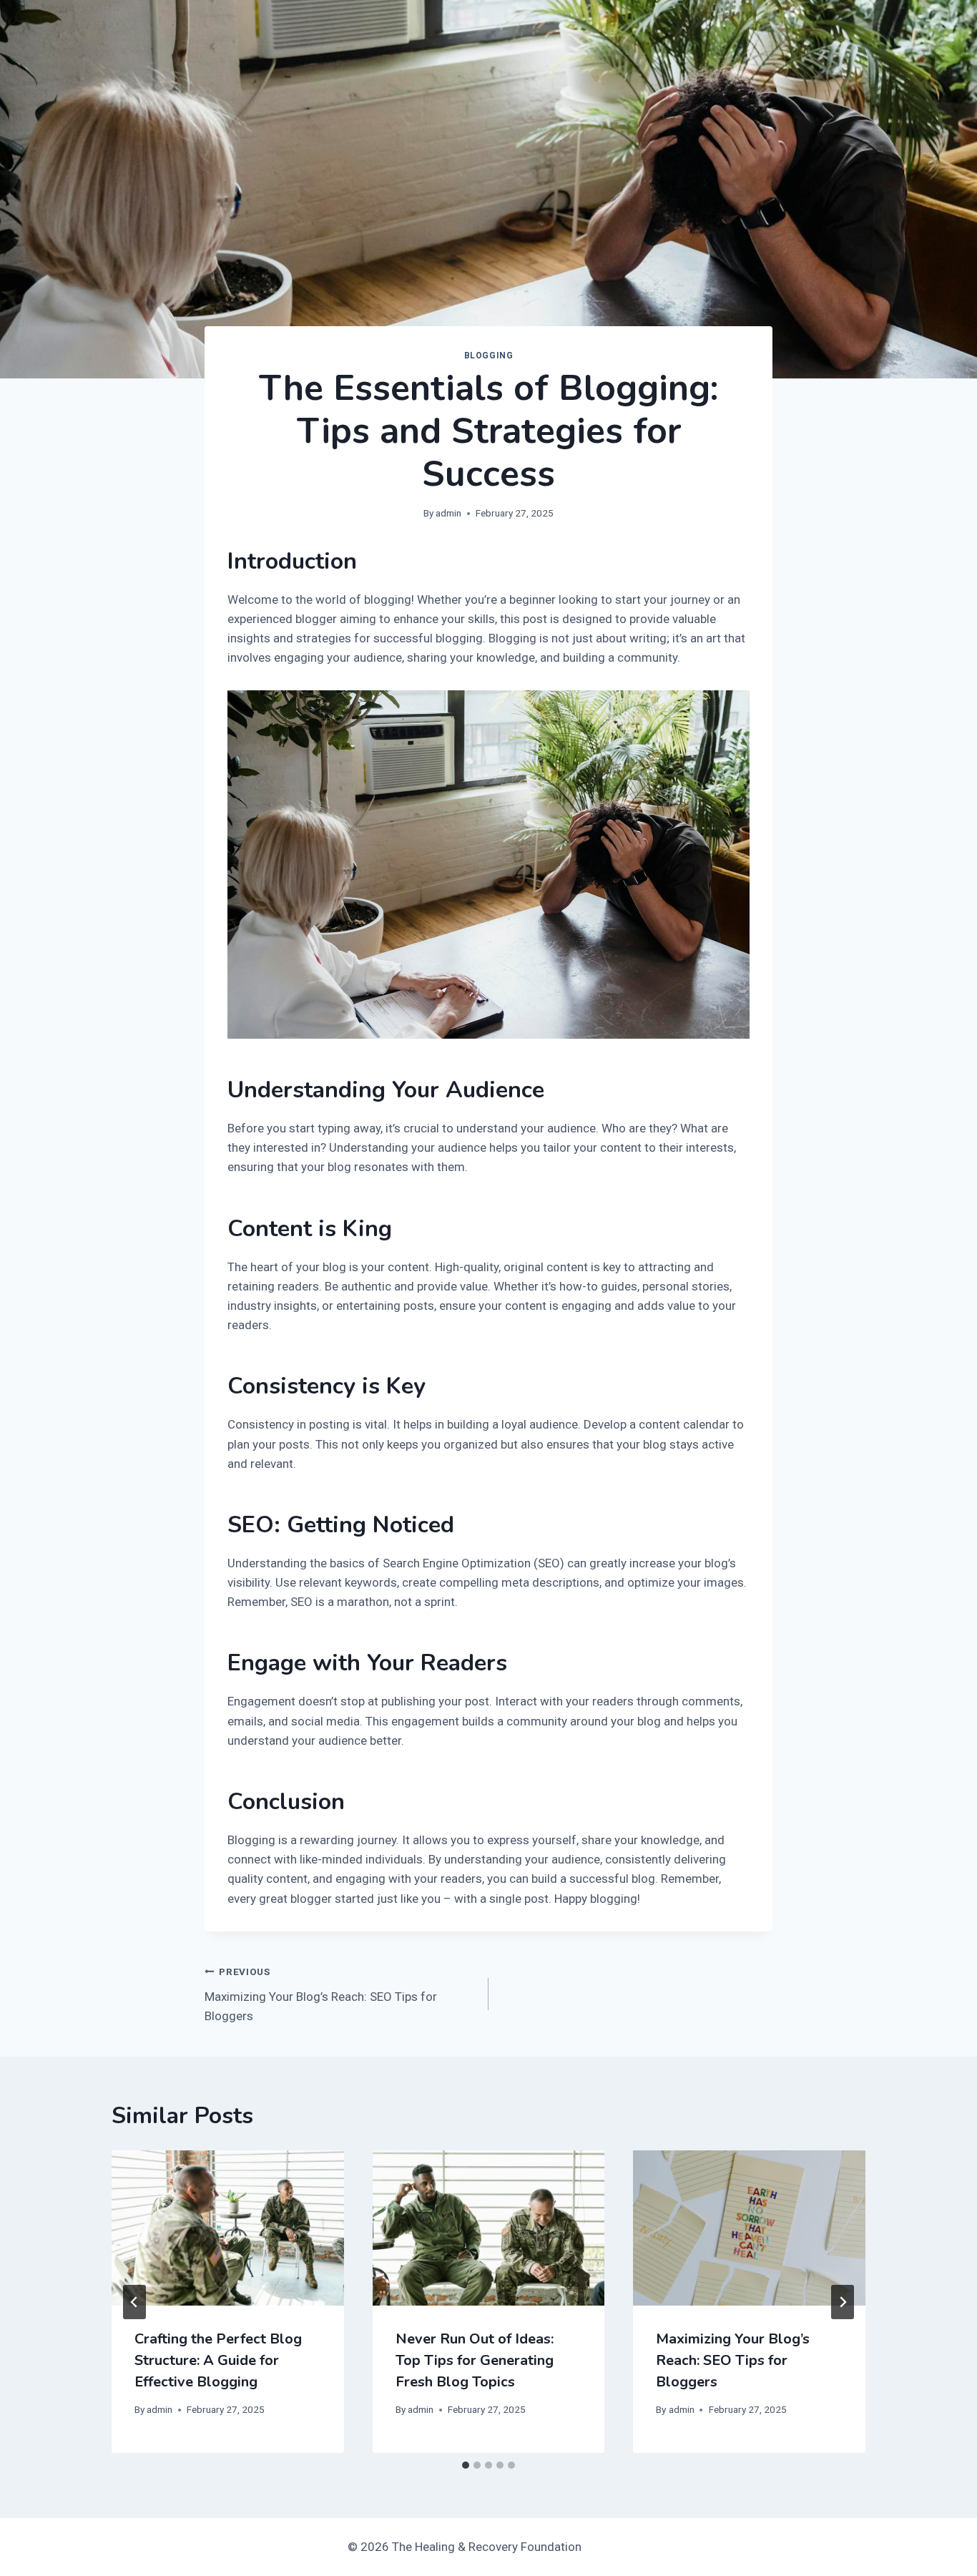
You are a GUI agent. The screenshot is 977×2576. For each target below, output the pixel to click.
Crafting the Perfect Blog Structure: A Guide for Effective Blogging (218, 2360)
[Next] (843, 2302)
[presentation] (228, 2228)
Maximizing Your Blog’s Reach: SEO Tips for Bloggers (321, 1994)
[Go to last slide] (134, 2302)
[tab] (466, 2465)
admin (448, 513)
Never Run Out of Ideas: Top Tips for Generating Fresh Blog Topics (475, 2360)
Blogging (489, 356)
